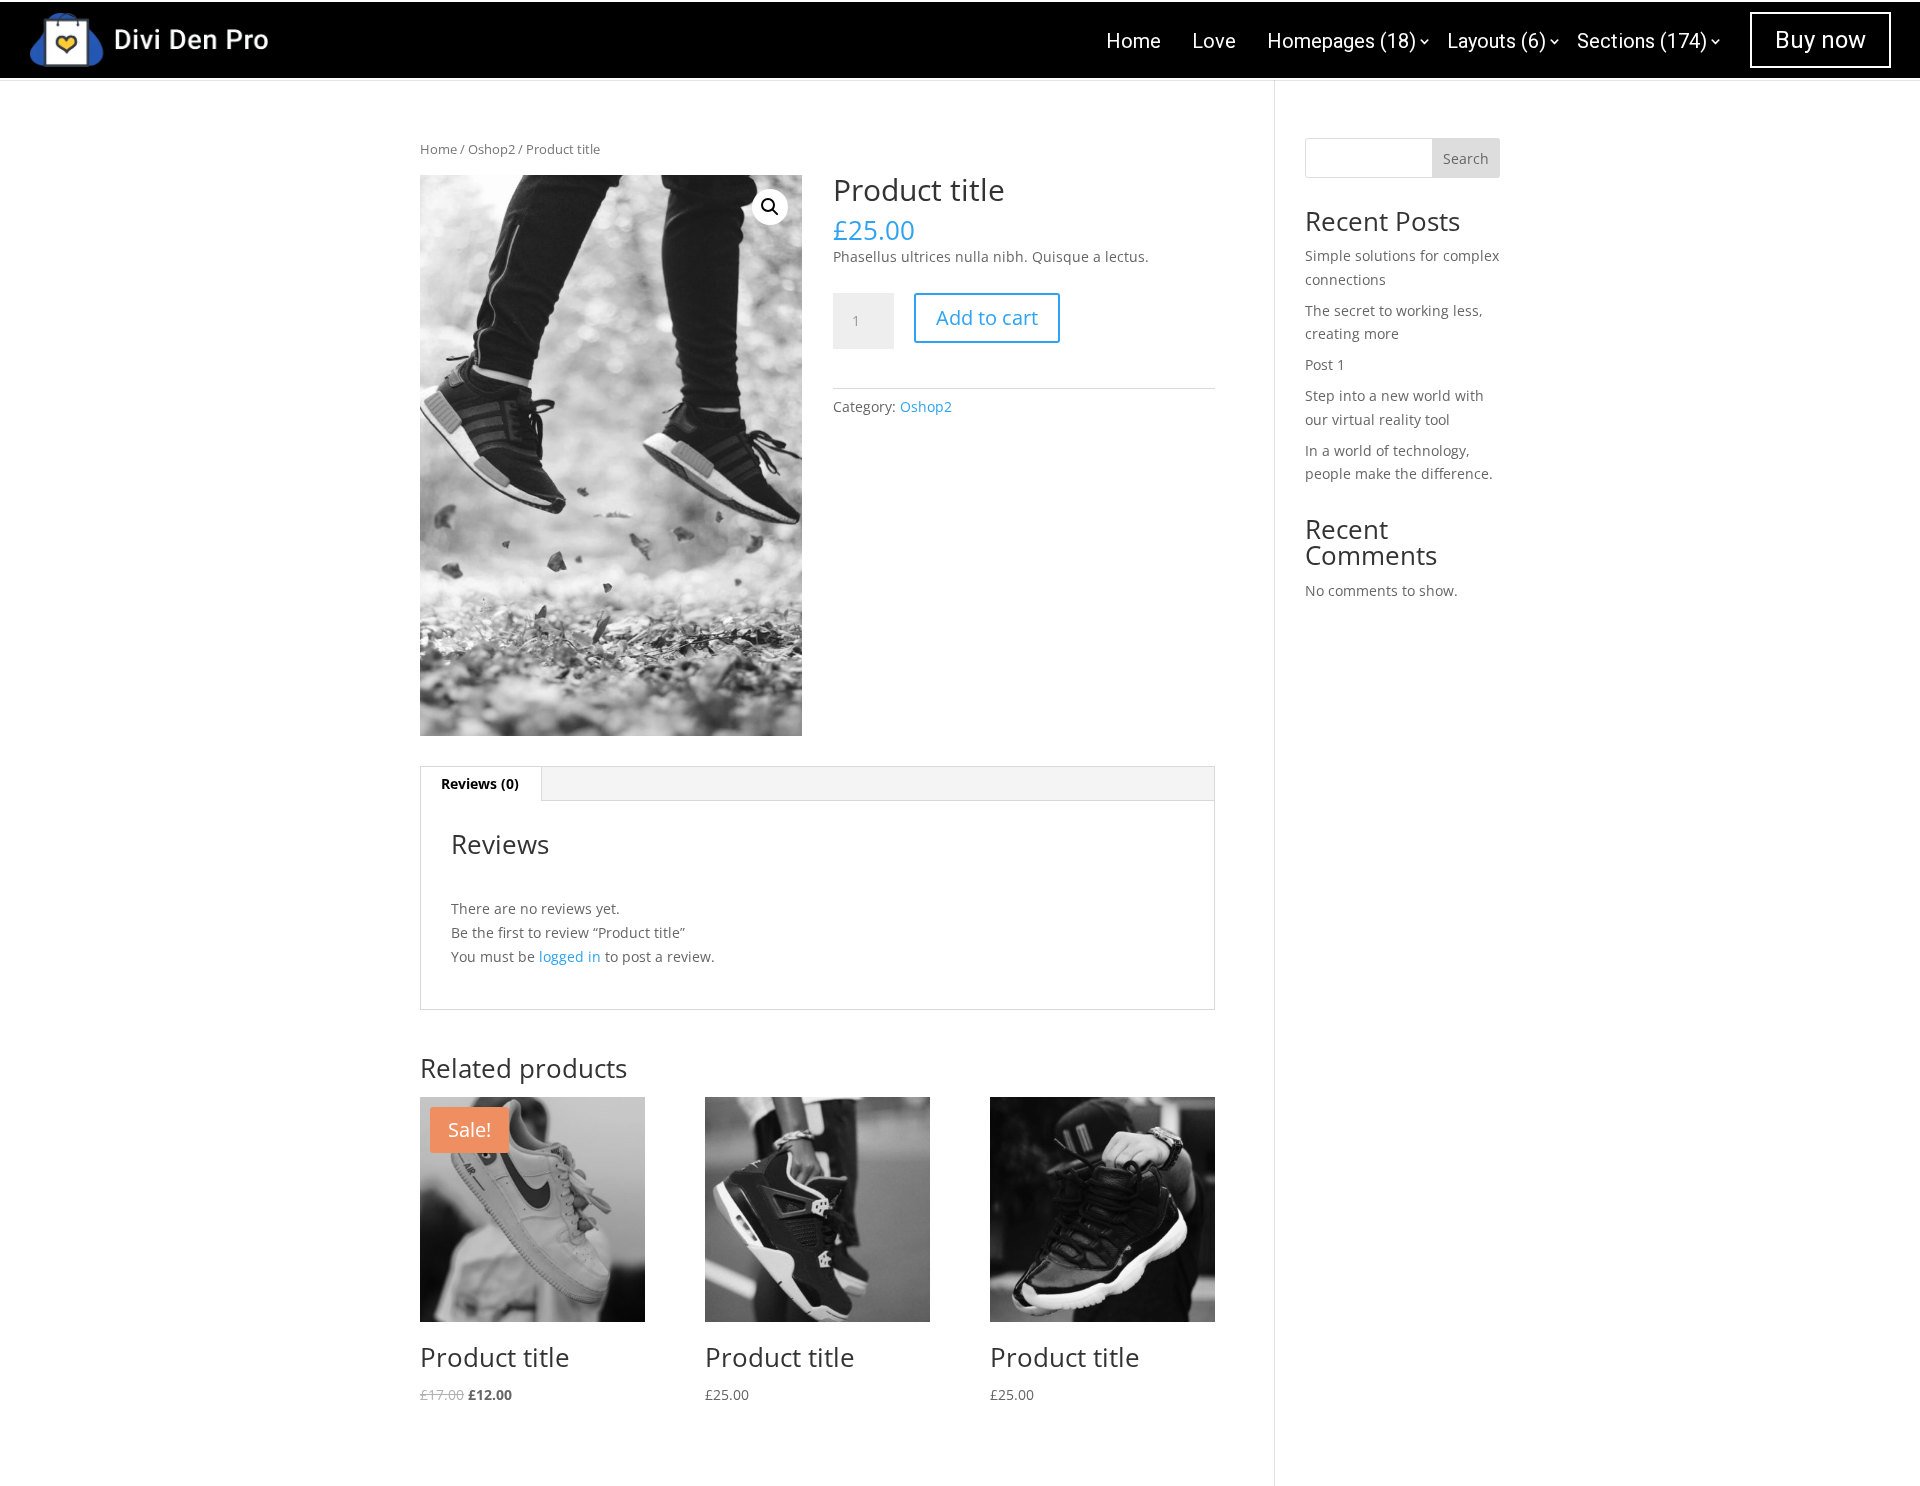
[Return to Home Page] (148, 37)
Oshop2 (491, 149)
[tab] (480, 784)
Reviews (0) (480, 783)
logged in (570, 956)
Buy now (1820, 40)
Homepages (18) (1341, 41)
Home (1133, 41)
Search (1466, 158)
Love (1214, 41)
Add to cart (987, 317)
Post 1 (1325, 364)
